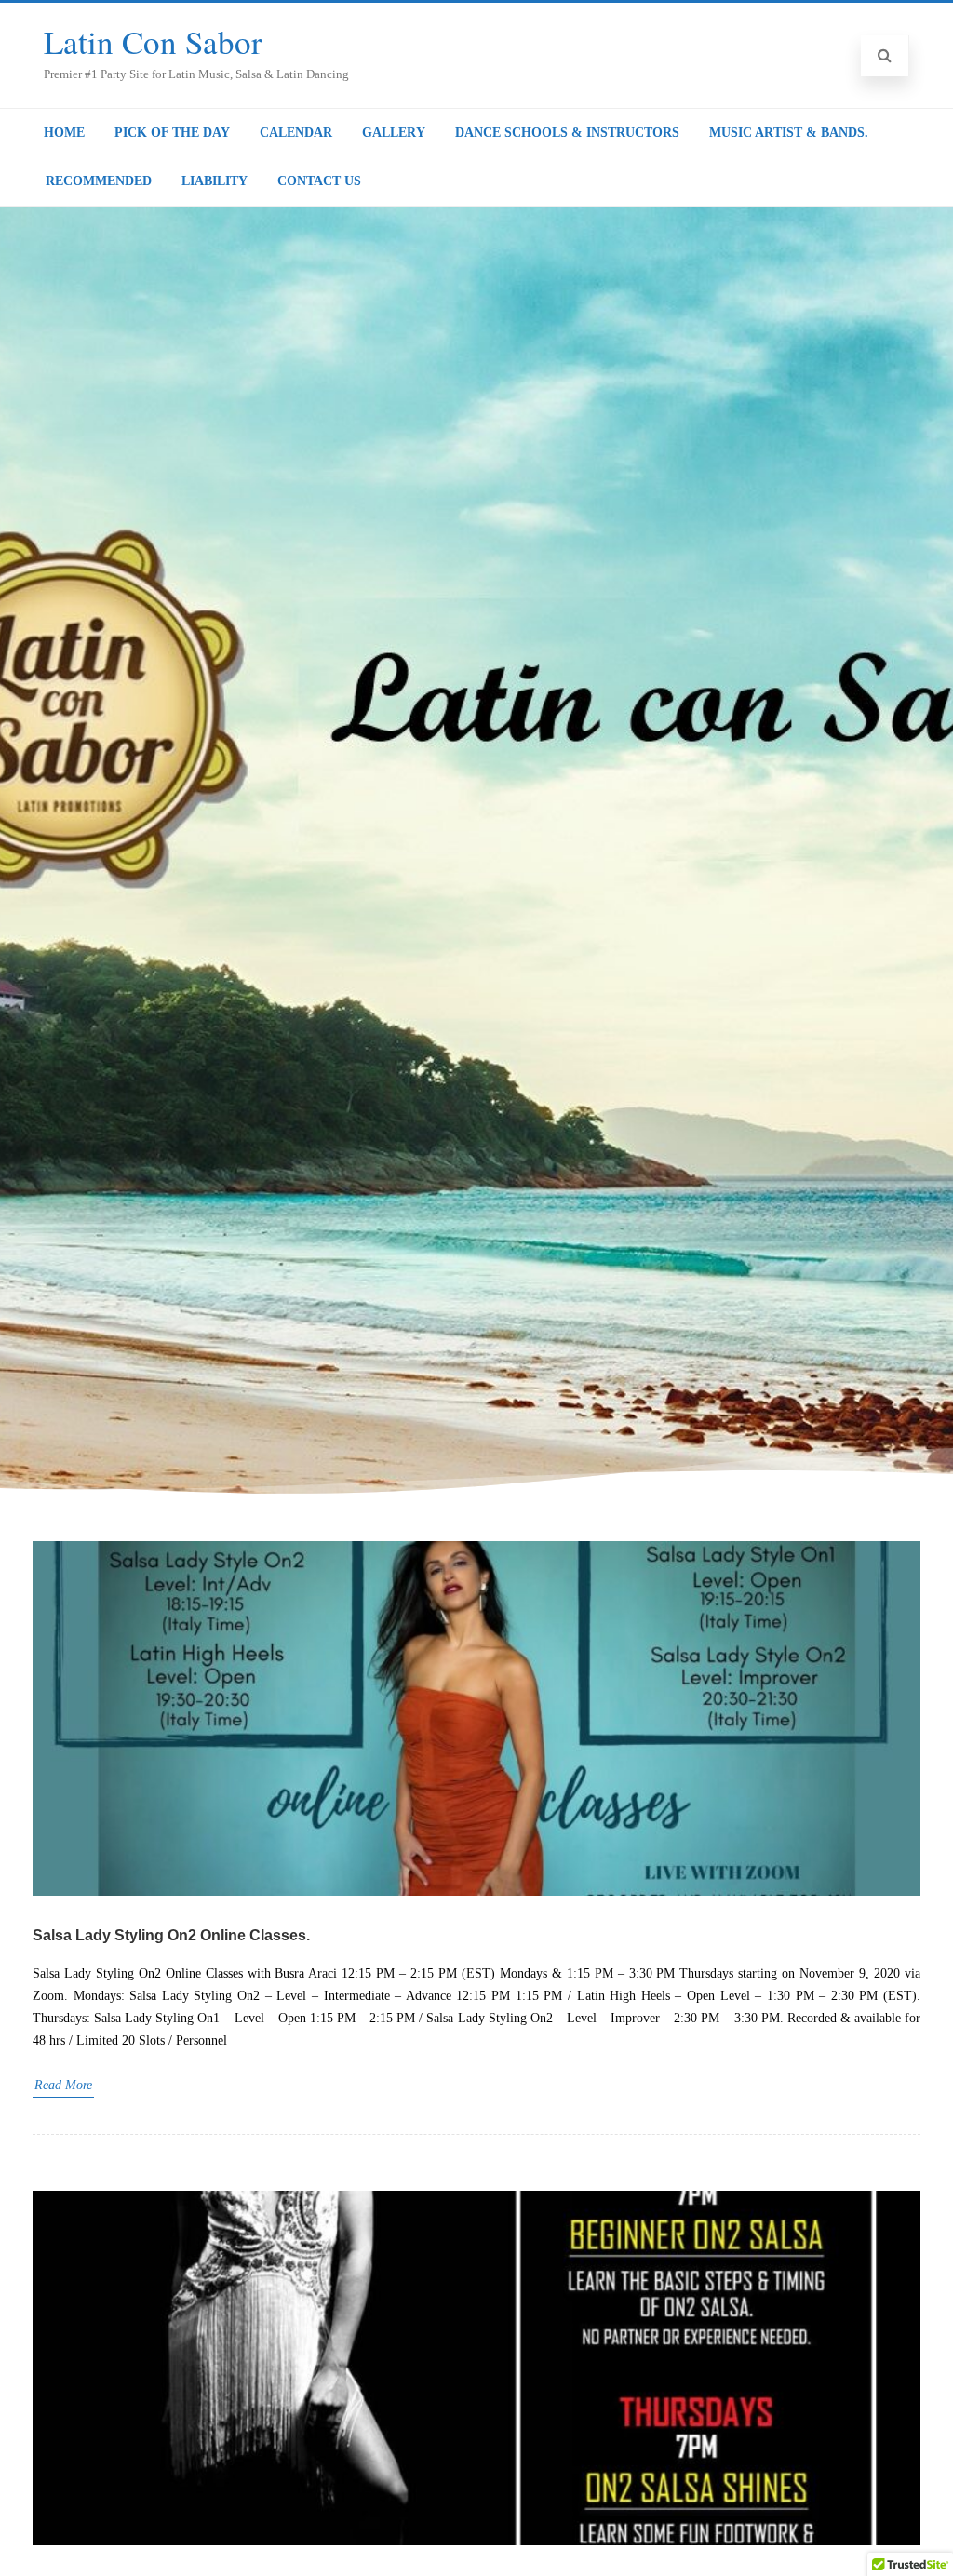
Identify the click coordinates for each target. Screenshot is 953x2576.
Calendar (296, 133)
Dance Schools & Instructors (567, 133)
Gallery (394, 133)
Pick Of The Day (172, 133)
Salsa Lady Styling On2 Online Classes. (171, 1935)
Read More (63, 2085)
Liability (215, 181)
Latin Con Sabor (153, 41)
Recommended (99, 181)
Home (64, 133)
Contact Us (319, 181)
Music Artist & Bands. (789, 133)
